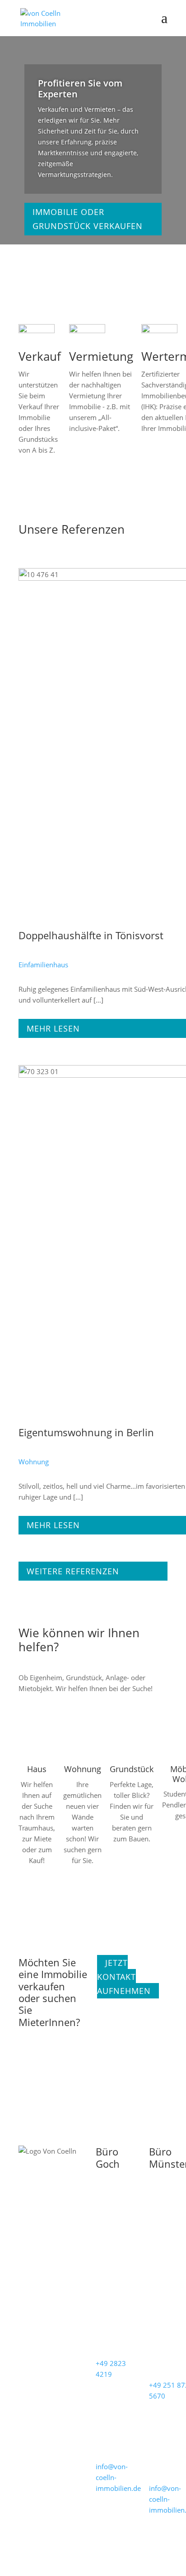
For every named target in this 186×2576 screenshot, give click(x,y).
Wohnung (34, 1462)
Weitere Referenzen (73, 1571)
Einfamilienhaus (43, 965)
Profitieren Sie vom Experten (80, 88)
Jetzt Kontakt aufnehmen (124, 1977)
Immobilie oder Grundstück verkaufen (88, 219)
